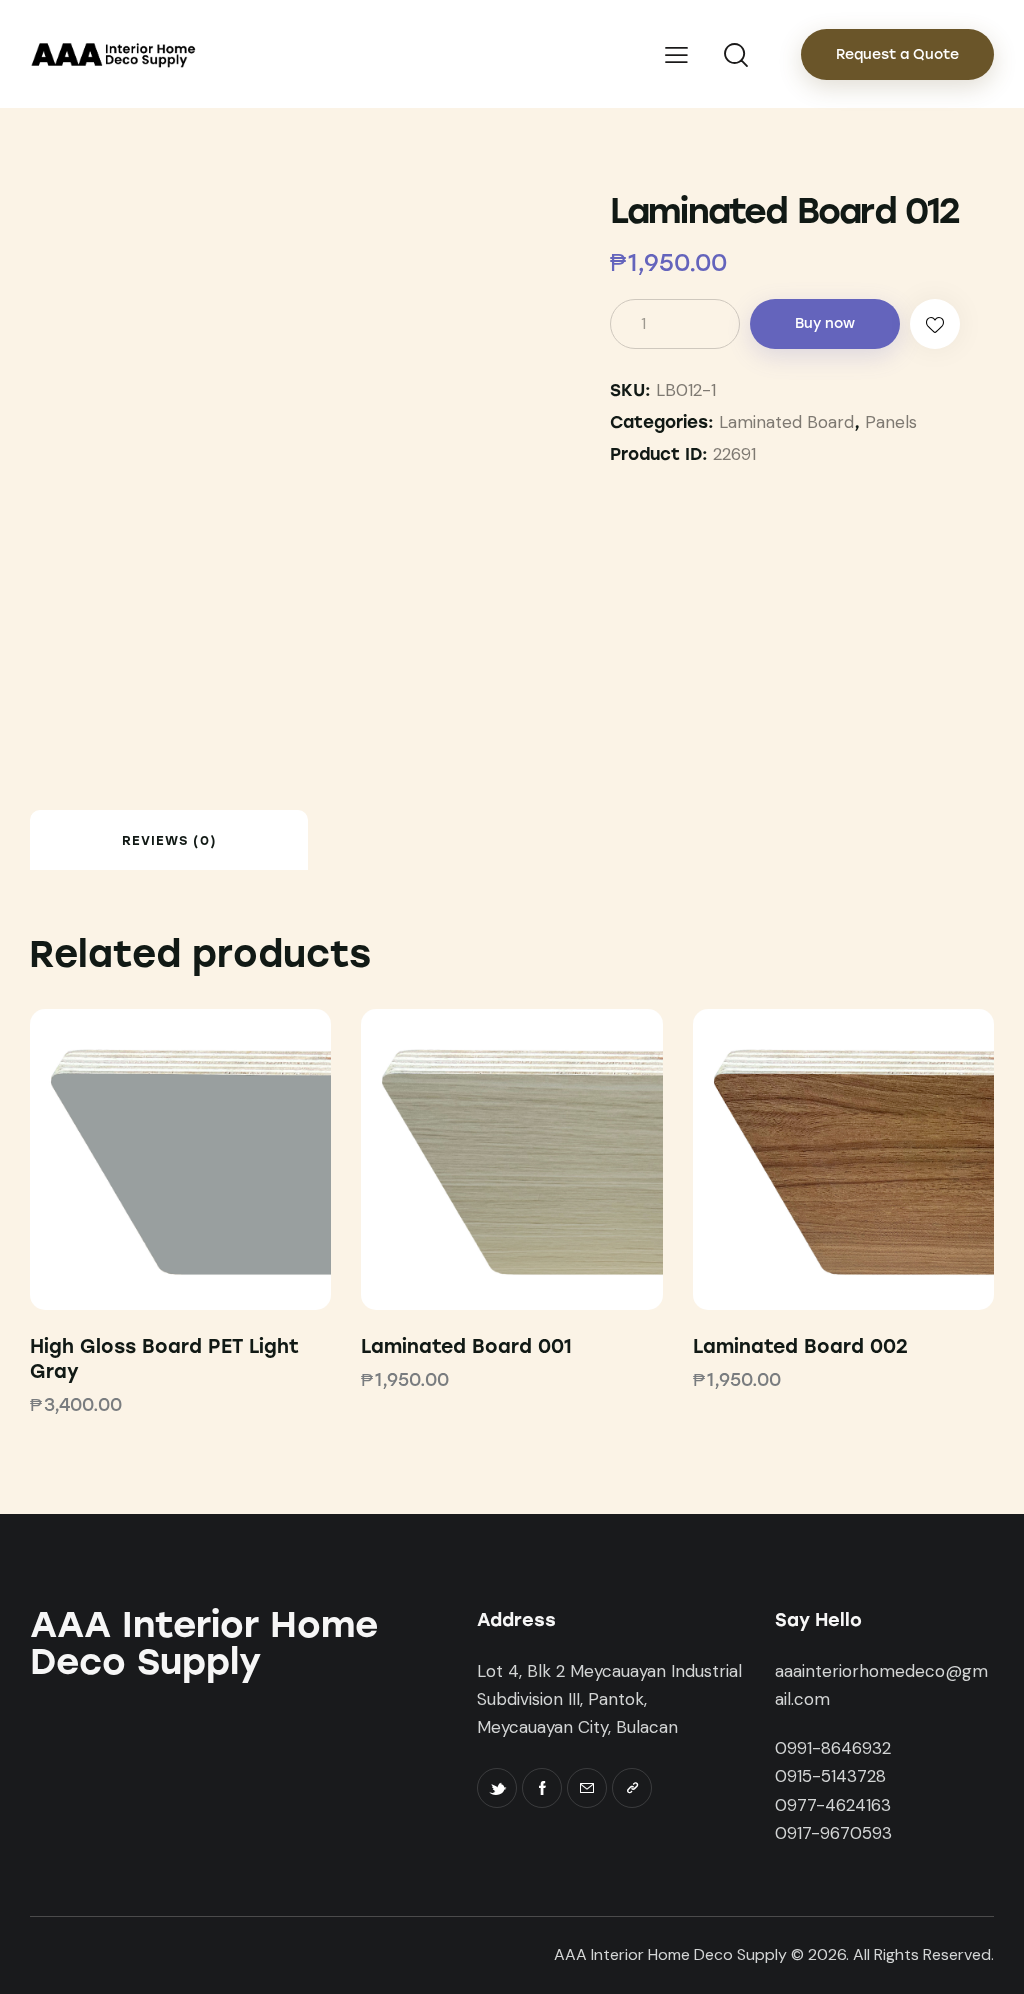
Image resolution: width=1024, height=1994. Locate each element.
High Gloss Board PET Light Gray (164, 1359)
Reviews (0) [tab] (169, 840)
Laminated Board (786, 422)
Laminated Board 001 (466, 1346)
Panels (891, 422)
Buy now (825, 323)
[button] (935, 324)
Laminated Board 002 (800, 1346)
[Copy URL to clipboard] (632, 1788)
